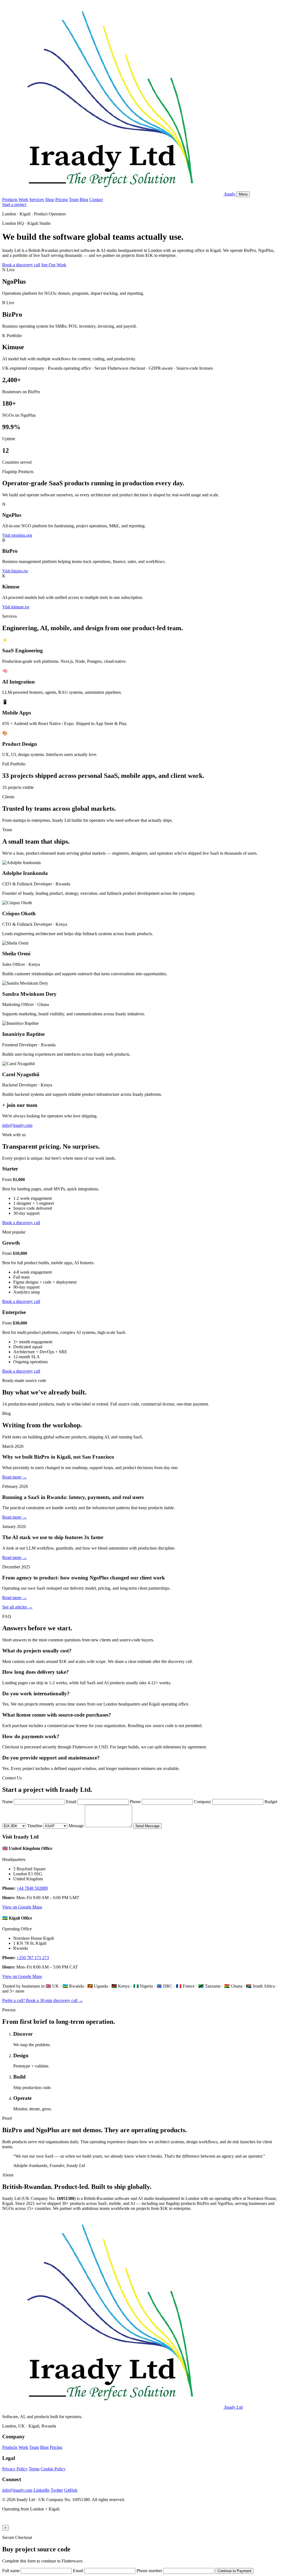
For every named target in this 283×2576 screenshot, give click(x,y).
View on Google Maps (22, 1907)
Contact (96, 200)
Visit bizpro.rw (15, 571)
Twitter (57, 2490)
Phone (135, 1802)
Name (7, 1802)
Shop (50, 200)
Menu (243, 194)
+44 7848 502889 (32, 1888)
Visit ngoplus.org (17, 535)
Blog (84, 200)
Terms (34, 2469)
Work (23, 200)
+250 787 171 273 (33, 1958)
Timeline (35, 1826)
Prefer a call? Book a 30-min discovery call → (43, 2000)
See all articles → (17, 1607)
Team (74, 200)
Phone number (149, 2571)
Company (203, 1802)
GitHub (71, 2490)
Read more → (15, 1477)
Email (71, 1802)
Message (76, 1826)
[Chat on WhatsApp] (6, 2522)
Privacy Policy (15, 2469)
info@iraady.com (17, 1125)
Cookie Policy (53, 2469)
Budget (271, 1802)
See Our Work (54, 265)
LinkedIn (41, 2490)
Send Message (147, 1826)
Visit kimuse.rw (16, 607)
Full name (11, 2571)
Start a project (14, 204)
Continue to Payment (234, 2571)
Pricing (61, 200)
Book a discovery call (21, 265)
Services (37, 200)
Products (10, 200)
